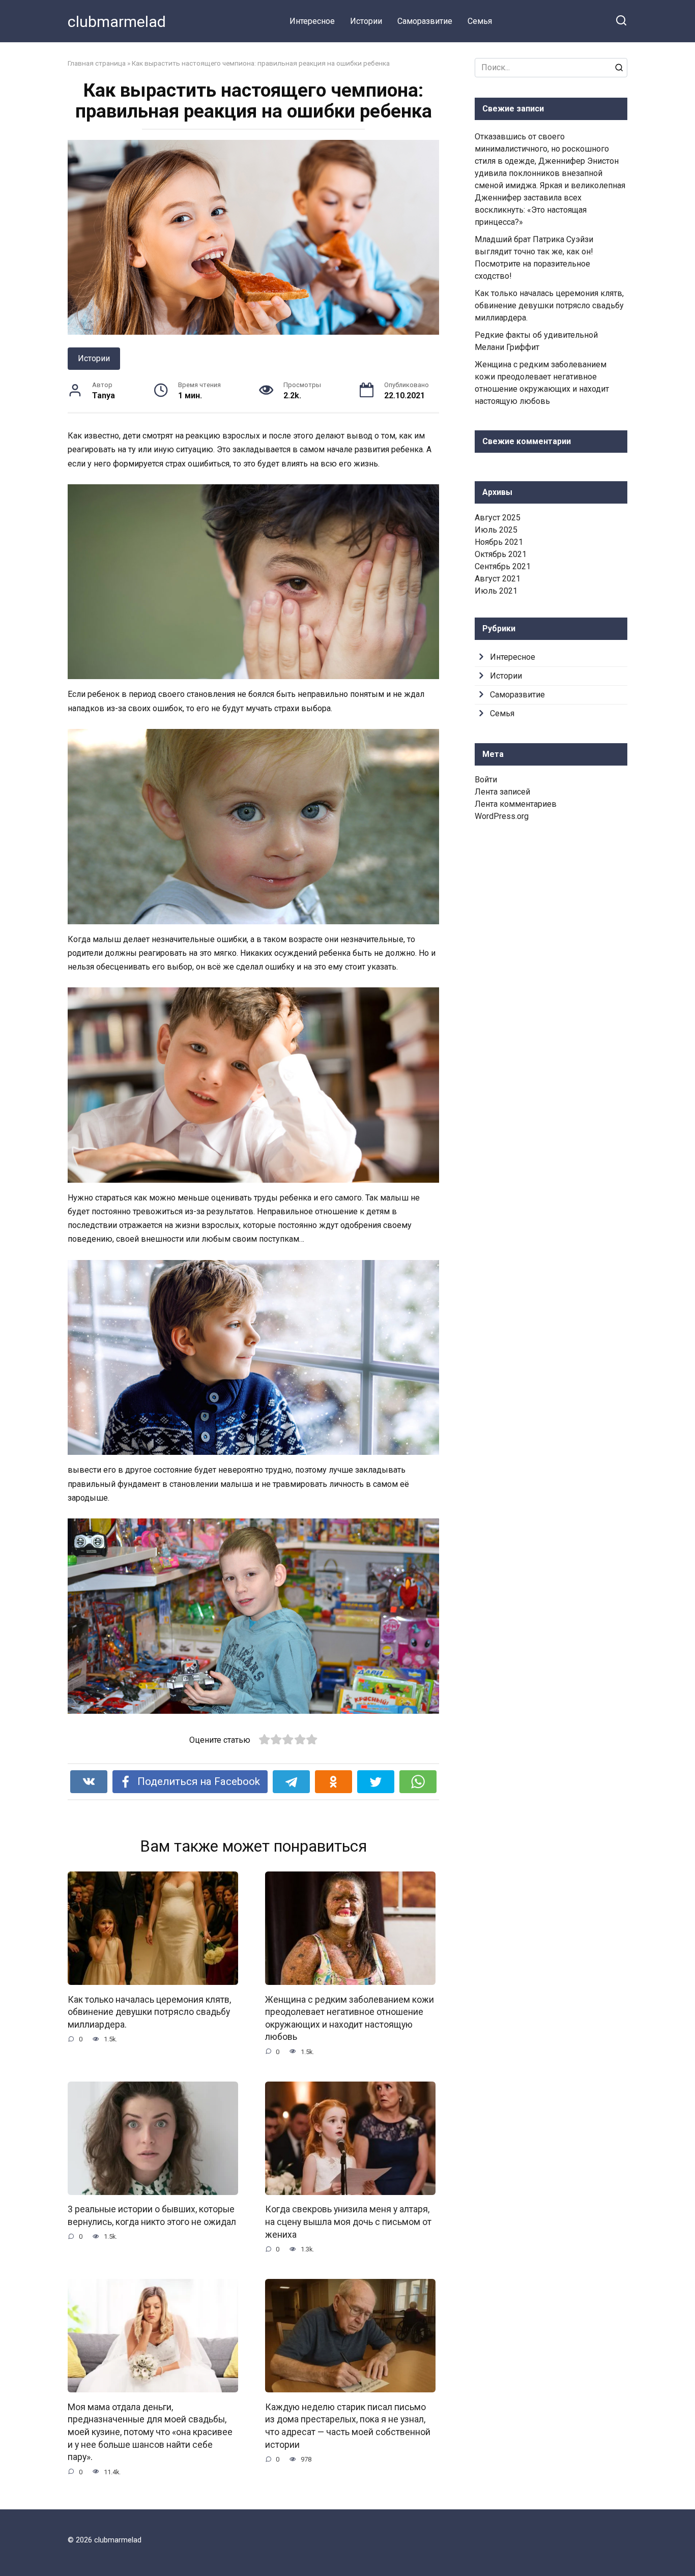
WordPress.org (502, 816)
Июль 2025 (496, 530)
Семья (480, 21)
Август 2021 (498, 579)
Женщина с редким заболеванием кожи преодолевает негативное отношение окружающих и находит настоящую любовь (350, 2018)
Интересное (312, 21)
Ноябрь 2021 (499, 542)
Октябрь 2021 (501, 554)
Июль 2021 (496, 591)
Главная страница (97, 63)
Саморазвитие (425, 21)
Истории (366, 21)
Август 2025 (498, 518)
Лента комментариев (516, 804)
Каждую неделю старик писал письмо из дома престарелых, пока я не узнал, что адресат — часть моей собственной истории (348, 2425)
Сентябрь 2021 (503, 566)
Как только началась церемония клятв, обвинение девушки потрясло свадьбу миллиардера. (149, 2012)
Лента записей (502, 792)
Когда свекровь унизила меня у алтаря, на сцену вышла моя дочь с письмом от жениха (348, 2222)
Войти (486, 780)
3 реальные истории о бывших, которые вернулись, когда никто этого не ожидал (152, 2216)
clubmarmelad (117, 22)
